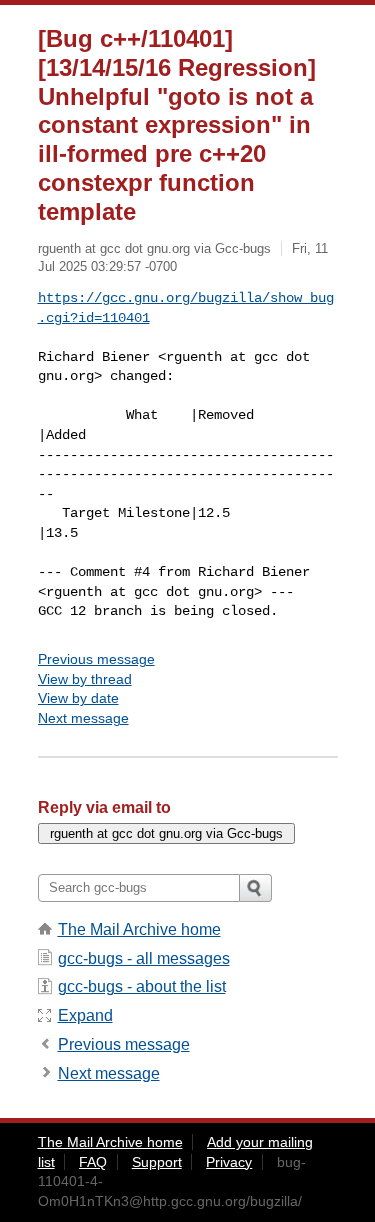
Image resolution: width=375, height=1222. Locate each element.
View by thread (85, 679)
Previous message (96, 659)
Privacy (229, 1162)
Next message (83, 718)
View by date (78, 698)
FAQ (93, 1162)
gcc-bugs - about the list (142, 986)
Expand (85, 1015)
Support (157, 1162)
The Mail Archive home (139, 929)
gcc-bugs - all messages (144, 958)
